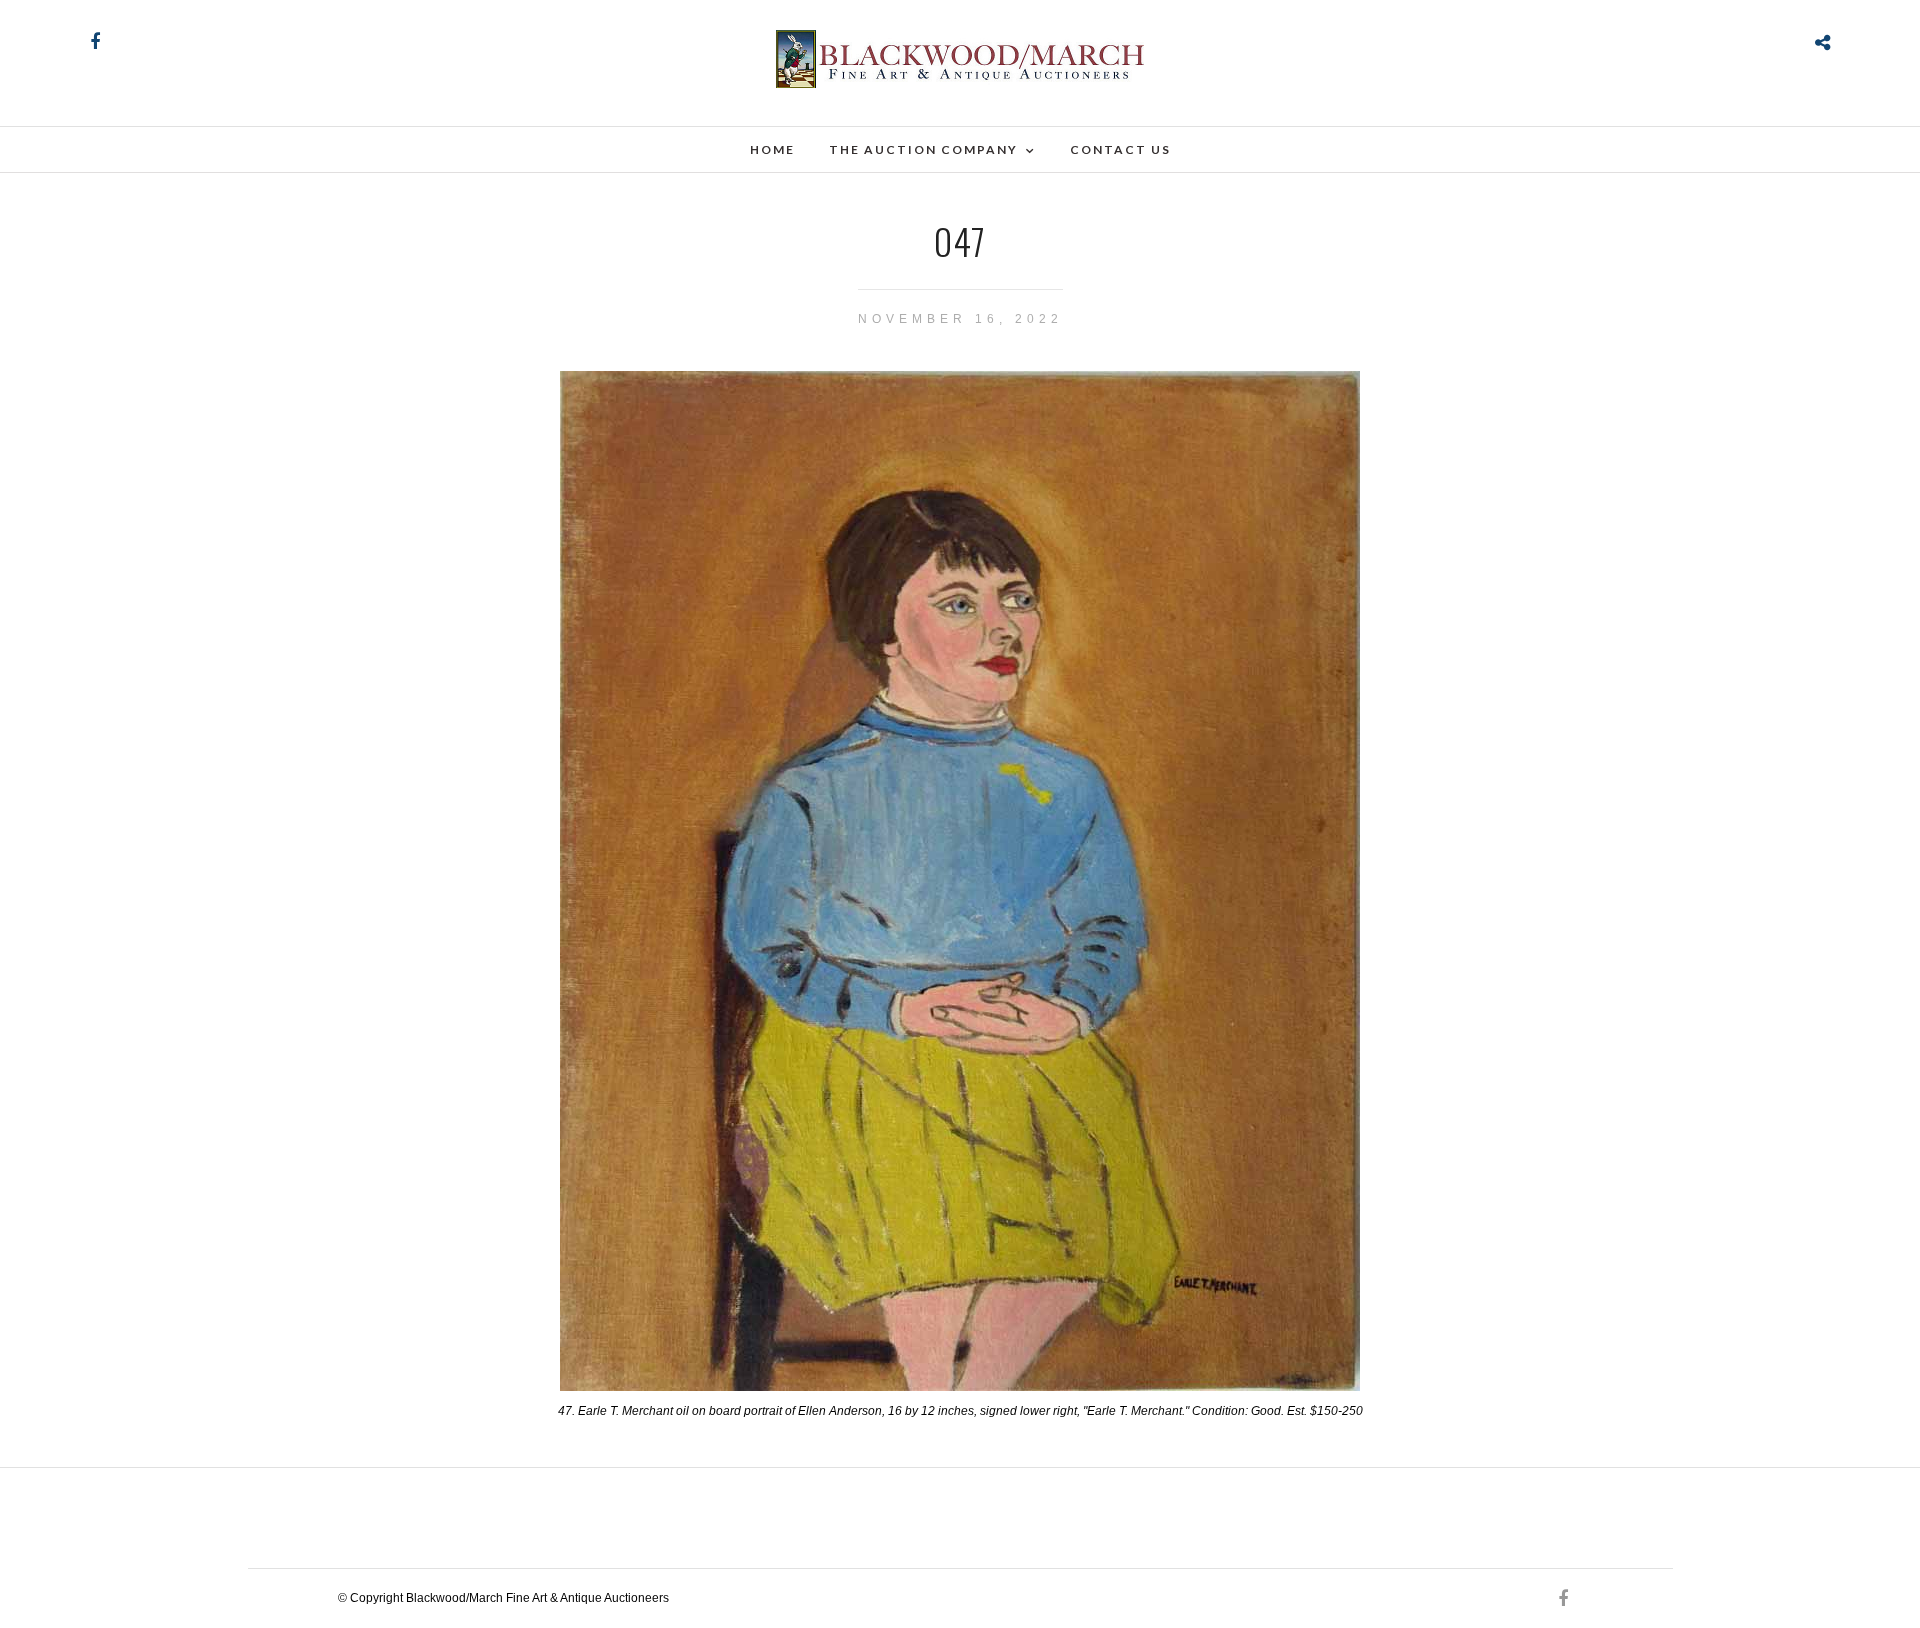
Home (772, 149)
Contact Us (1120, 149)
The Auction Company (923, 149)
